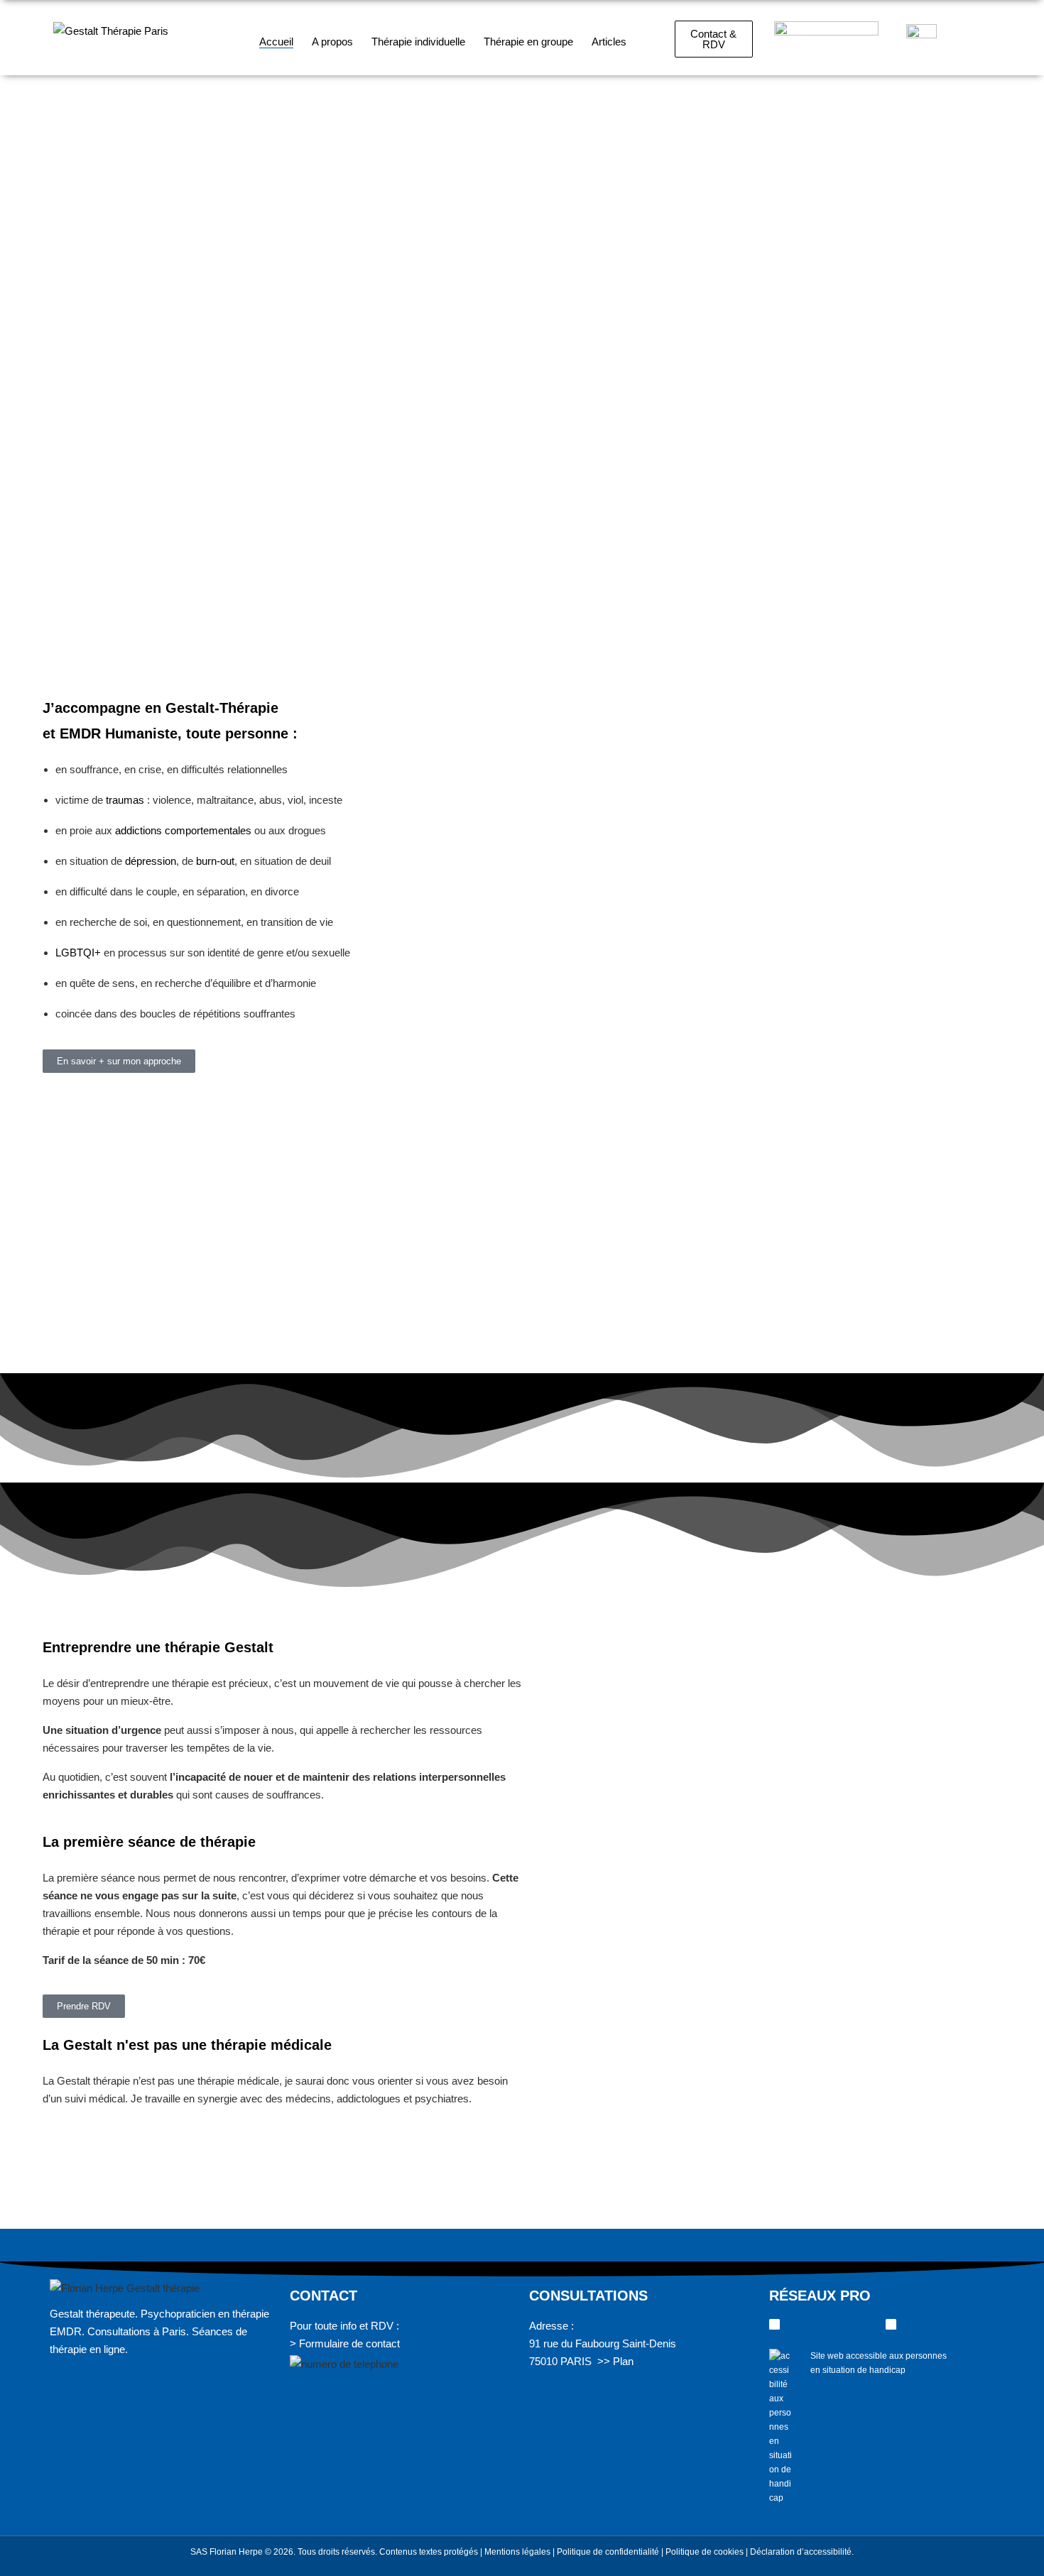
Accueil (276, 42)
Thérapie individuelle (418, 42)
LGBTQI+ (78, 953)
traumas (125, 800)
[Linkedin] (774, 2324)
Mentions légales (517, 2552)
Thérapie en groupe (528, 42)
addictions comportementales (183, 830)
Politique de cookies (705, 2552)
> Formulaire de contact (345, 2343)
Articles (609, 42)
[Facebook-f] (891, 2324)
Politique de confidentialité (608, 2552)
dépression (151, 861)
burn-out (215, 861)
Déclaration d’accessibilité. (802, 2552)
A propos (332, 42)
